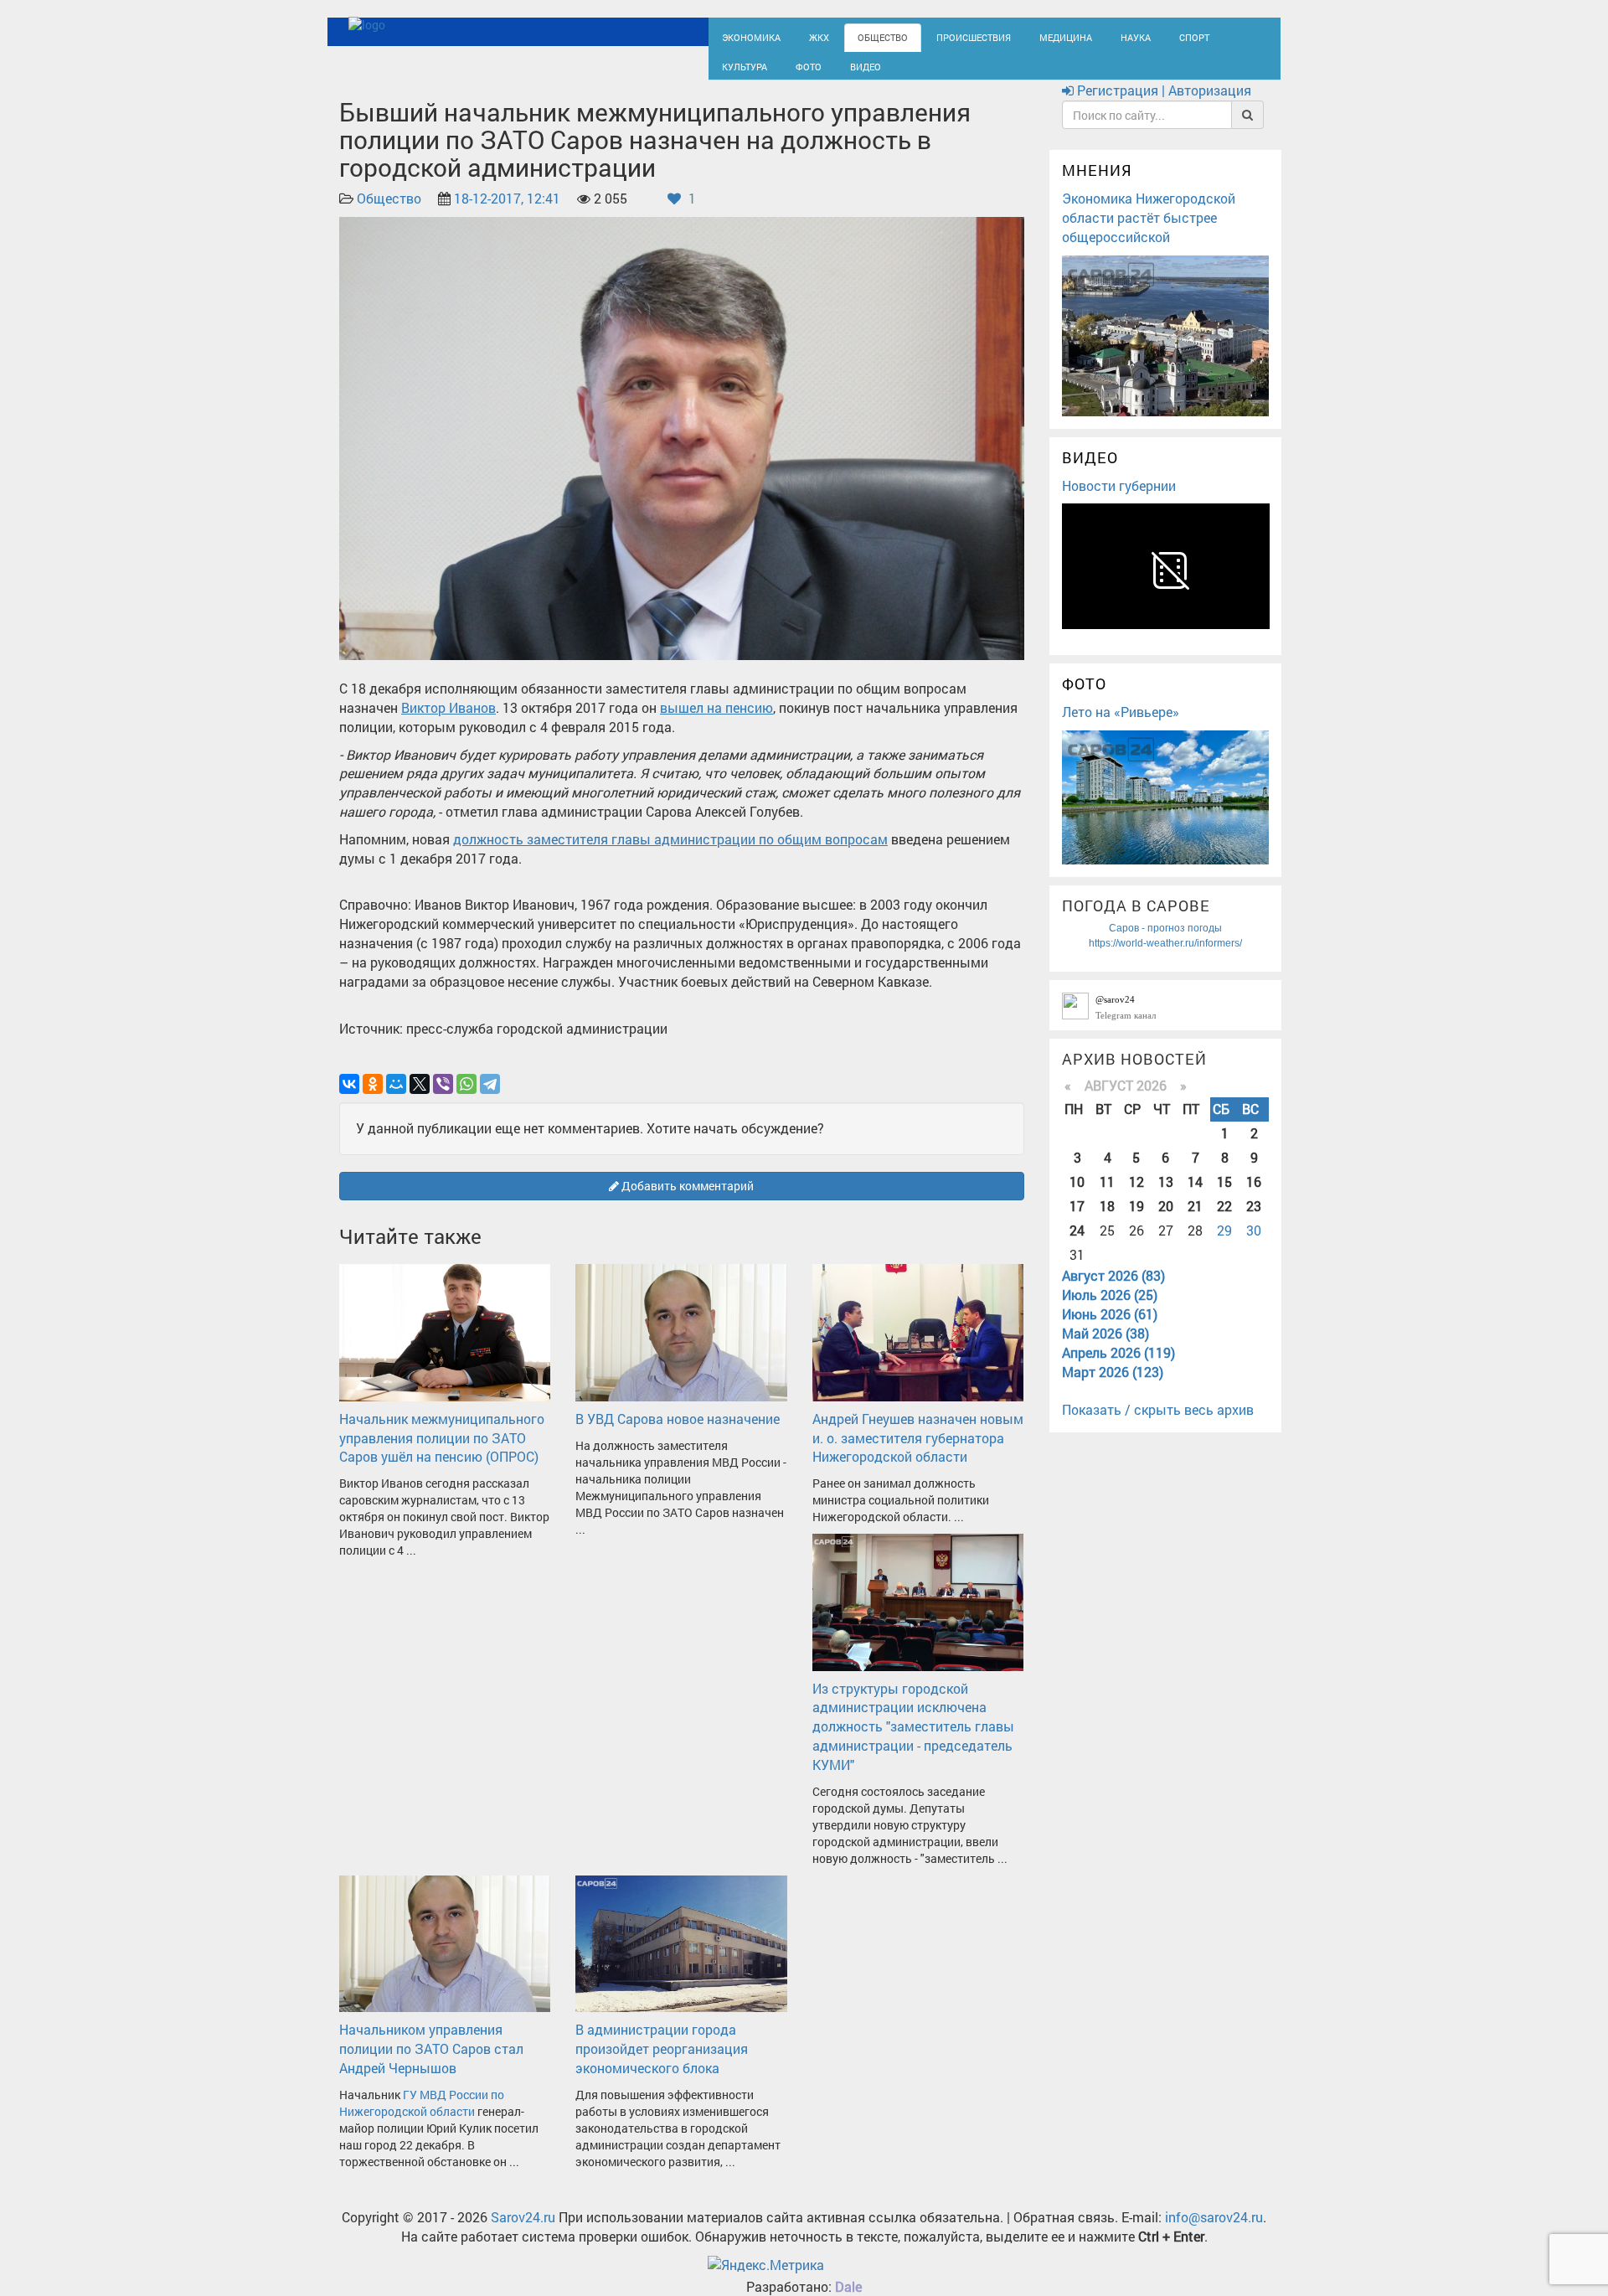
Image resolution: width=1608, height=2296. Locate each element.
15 (1224, 1197)
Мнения (1097, 186)
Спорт (1138, 36)
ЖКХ (806, 36)
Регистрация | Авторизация (1162, 106)
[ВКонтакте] (349, 1099)
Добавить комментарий (686, 1201)
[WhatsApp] (466, 1099)
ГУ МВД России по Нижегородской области (422, 2118)
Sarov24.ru (523, 2232)
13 (1166, 1197)
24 (1077, 1245)
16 (1254, 1197)
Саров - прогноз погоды (1165, 943)
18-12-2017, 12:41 (507, 214)
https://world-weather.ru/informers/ (1165, 958)
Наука (1085, 36)
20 (1166, 1221)
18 (1107, 1221)
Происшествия (942, 36)
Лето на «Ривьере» (1121, 727)
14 (1195, 1197)
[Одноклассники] (373, 1099)
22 (1224, 1221)
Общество (863, 36)
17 (1077, 1221)
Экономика (745, 36)
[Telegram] (490, 1099)
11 (1107, 1197)
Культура (1198, 36)
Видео (783, 72)
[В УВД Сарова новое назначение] (681, 1347)
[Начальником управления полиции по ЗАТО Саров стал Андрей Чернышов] (445, 1957)
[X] (420, 1099)
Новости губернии (1119, 500)
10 (1077, 1197)
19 (1136, 1221)
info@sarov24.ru (1214, 2232)
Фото (732, 72)
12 (1136, 1197)
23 (1254, 1221)
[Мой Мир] (396, 1099)
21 (1195, 1221)
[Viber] (443, 1099)
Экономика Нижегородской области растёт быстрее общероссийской (1149, 232)
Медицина (1022, 36)
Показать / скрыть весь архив (1158, 1425)
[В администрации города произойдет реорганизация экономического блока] (681, 1957)
